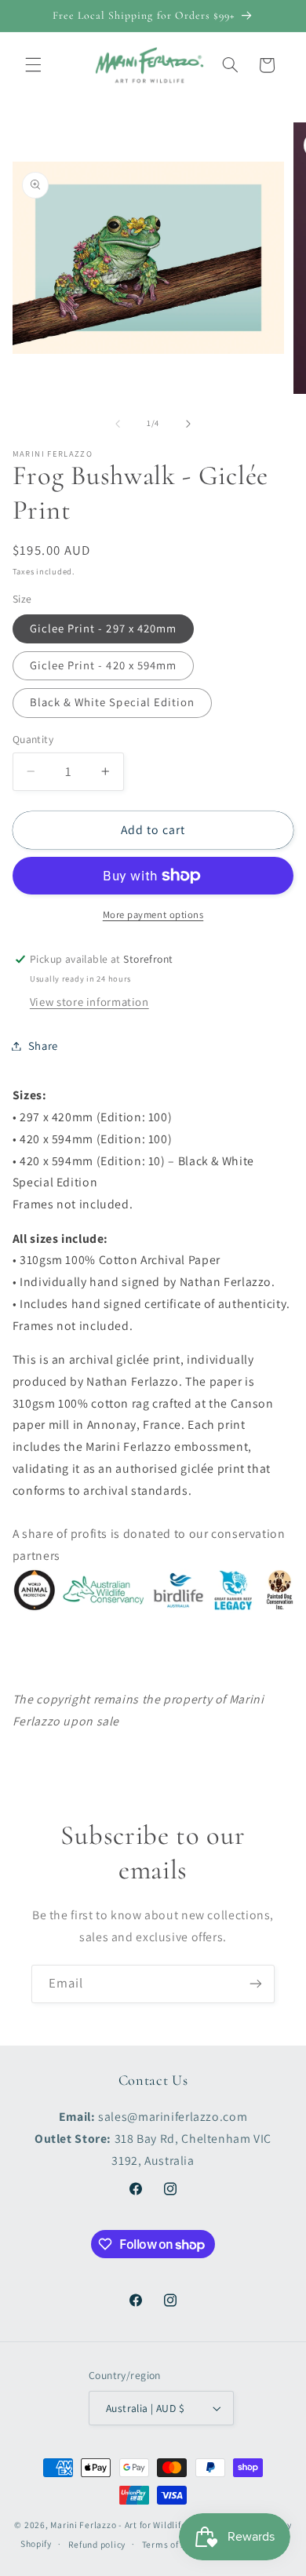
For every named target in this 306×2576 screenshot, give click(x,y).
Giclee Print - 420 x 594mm (103, 665)
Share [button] (43, 1046)
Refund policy (97, 2544)
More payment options (153, 915)
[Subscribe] (256, 1984)
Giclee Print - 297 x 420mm (103, 628)
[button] (33, 65)
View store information (89, 1002)
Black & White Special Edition (112, 702)
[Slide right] (188, 424)
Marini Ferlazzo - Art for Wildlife (118, 2525)
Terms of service (177, 2544)
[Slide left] (118, 424)
